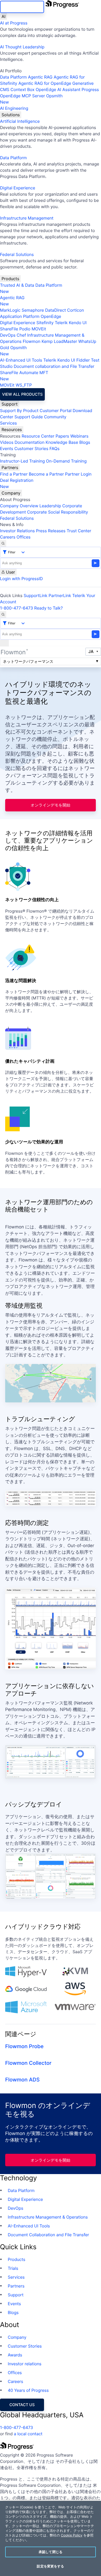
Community (55, 417)
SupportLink (35, 595)
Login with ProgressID (21, 579)
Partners (10, 467)
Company (11, 493)
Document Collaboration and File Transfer (48, 2235)
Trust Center (79, 531)
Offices (24, 537)
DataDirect (55, 310)
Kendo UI (78, 323)
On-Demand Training (66, 461)
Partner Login (78, 474)
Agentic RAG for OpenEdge (45, 83)
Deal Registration (17, 483)
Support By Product (19, 411)
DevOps (8, 335)
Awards (15, 2355)
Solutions (11, 115)
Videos (7, 442)
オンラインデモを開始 (51, 805)
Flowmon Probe (24, 2046)
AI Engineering (14, 108)
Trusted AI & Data (17, 285)
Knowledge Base (62, 442)
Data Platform (13, 77)
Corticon (75, 310)
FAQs (55, 448)
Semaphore (33, 310)
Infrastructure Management (27, 218)
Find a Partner (14, 474)
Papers (62, 436)
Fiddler (83, 360)
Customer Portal (56, 411)
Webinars (79, 436)
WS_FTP (24, 385)
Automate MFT (24, 376)
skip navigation (22, 7)
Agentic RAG (40, 77)
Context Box (23, 89)
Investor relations (25, 2364)
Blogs (85, 442)
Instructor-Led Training (22, 461)
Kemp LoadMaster (59, 341)
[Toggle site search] (3, 614)
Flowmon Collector (28, 2063)
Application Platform (20, 316)
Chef (21, 335)
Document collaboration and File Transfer (54, 366)
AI (3, 16)
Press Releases (51, 531)
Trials (13, 2268)
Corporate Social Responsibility (57, 512)
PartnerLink (60, 595)
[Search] (3, 543)
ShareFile (9, 329)
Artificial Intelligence (20, 121)
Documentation (29, 442)
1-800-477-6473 (17, 608)
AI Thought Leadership (22, 47)
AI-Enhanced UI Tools (21, 360)
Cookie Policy (72, 2535)
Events (7, 448)
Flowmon (32, 341)
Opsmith (31, 99)
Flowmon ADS (22, 2080)
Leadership (50, 506)
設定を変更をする (50, 2566)
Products (10, 279)
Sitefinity (45, 323)
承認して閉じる (51, 2552)
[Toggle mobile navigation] (4, 643)
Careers (8, 537)
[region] (51, 2538)
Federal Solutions (17, 254)
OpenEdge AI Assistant (58, 89)
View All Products (22, 394)
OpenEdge (51, 316)
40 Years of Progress (28, 2390)
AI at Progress (14, 23)
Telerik (61, 323)
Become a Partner (46, 474)
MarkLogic (10, 310)
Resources (12, 430)
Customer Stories (31, 448)
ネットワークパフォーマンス (28, 661)
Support (10, 404)
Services (8, 423)
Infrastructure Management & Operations (48, 2217)
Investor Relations (17, 531)
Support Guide (29, 417)
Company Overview (19, 506)
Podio (25, 329)
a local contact (28, 2434)
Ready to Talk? (48, 608)
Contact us (22, 2405)
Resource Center (38, 436)
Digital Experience (18, 188)
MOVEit (39, 329)
